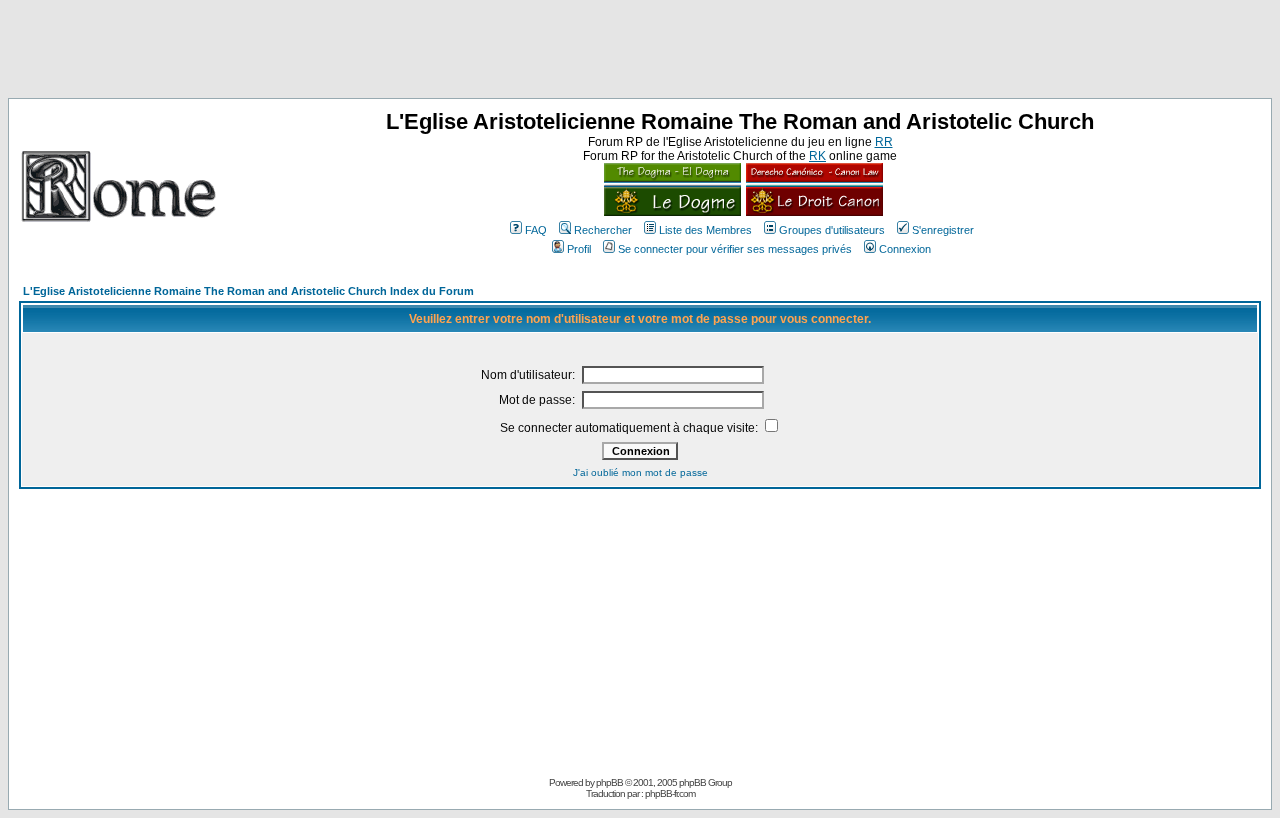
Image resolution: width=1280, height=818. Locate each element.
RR (884, 142)
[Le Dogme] (672, 212)
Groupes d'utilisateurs (832, 230)
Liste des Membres (705, 230)
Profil (579, 249)
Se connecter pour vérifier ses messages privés (735, 249)
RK (817, 156)
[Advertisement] (640, 53)
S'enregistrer (943, 230)
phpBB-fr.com (670, 793)
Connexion (905, 249)
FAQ (536, 230)
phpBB (609, 782)
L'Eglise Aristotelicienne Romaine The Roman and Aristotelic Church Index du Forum (248, 291)
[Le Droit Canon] (812, 212)
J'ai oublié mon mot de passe (640, 472)
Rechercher (603, 230)
